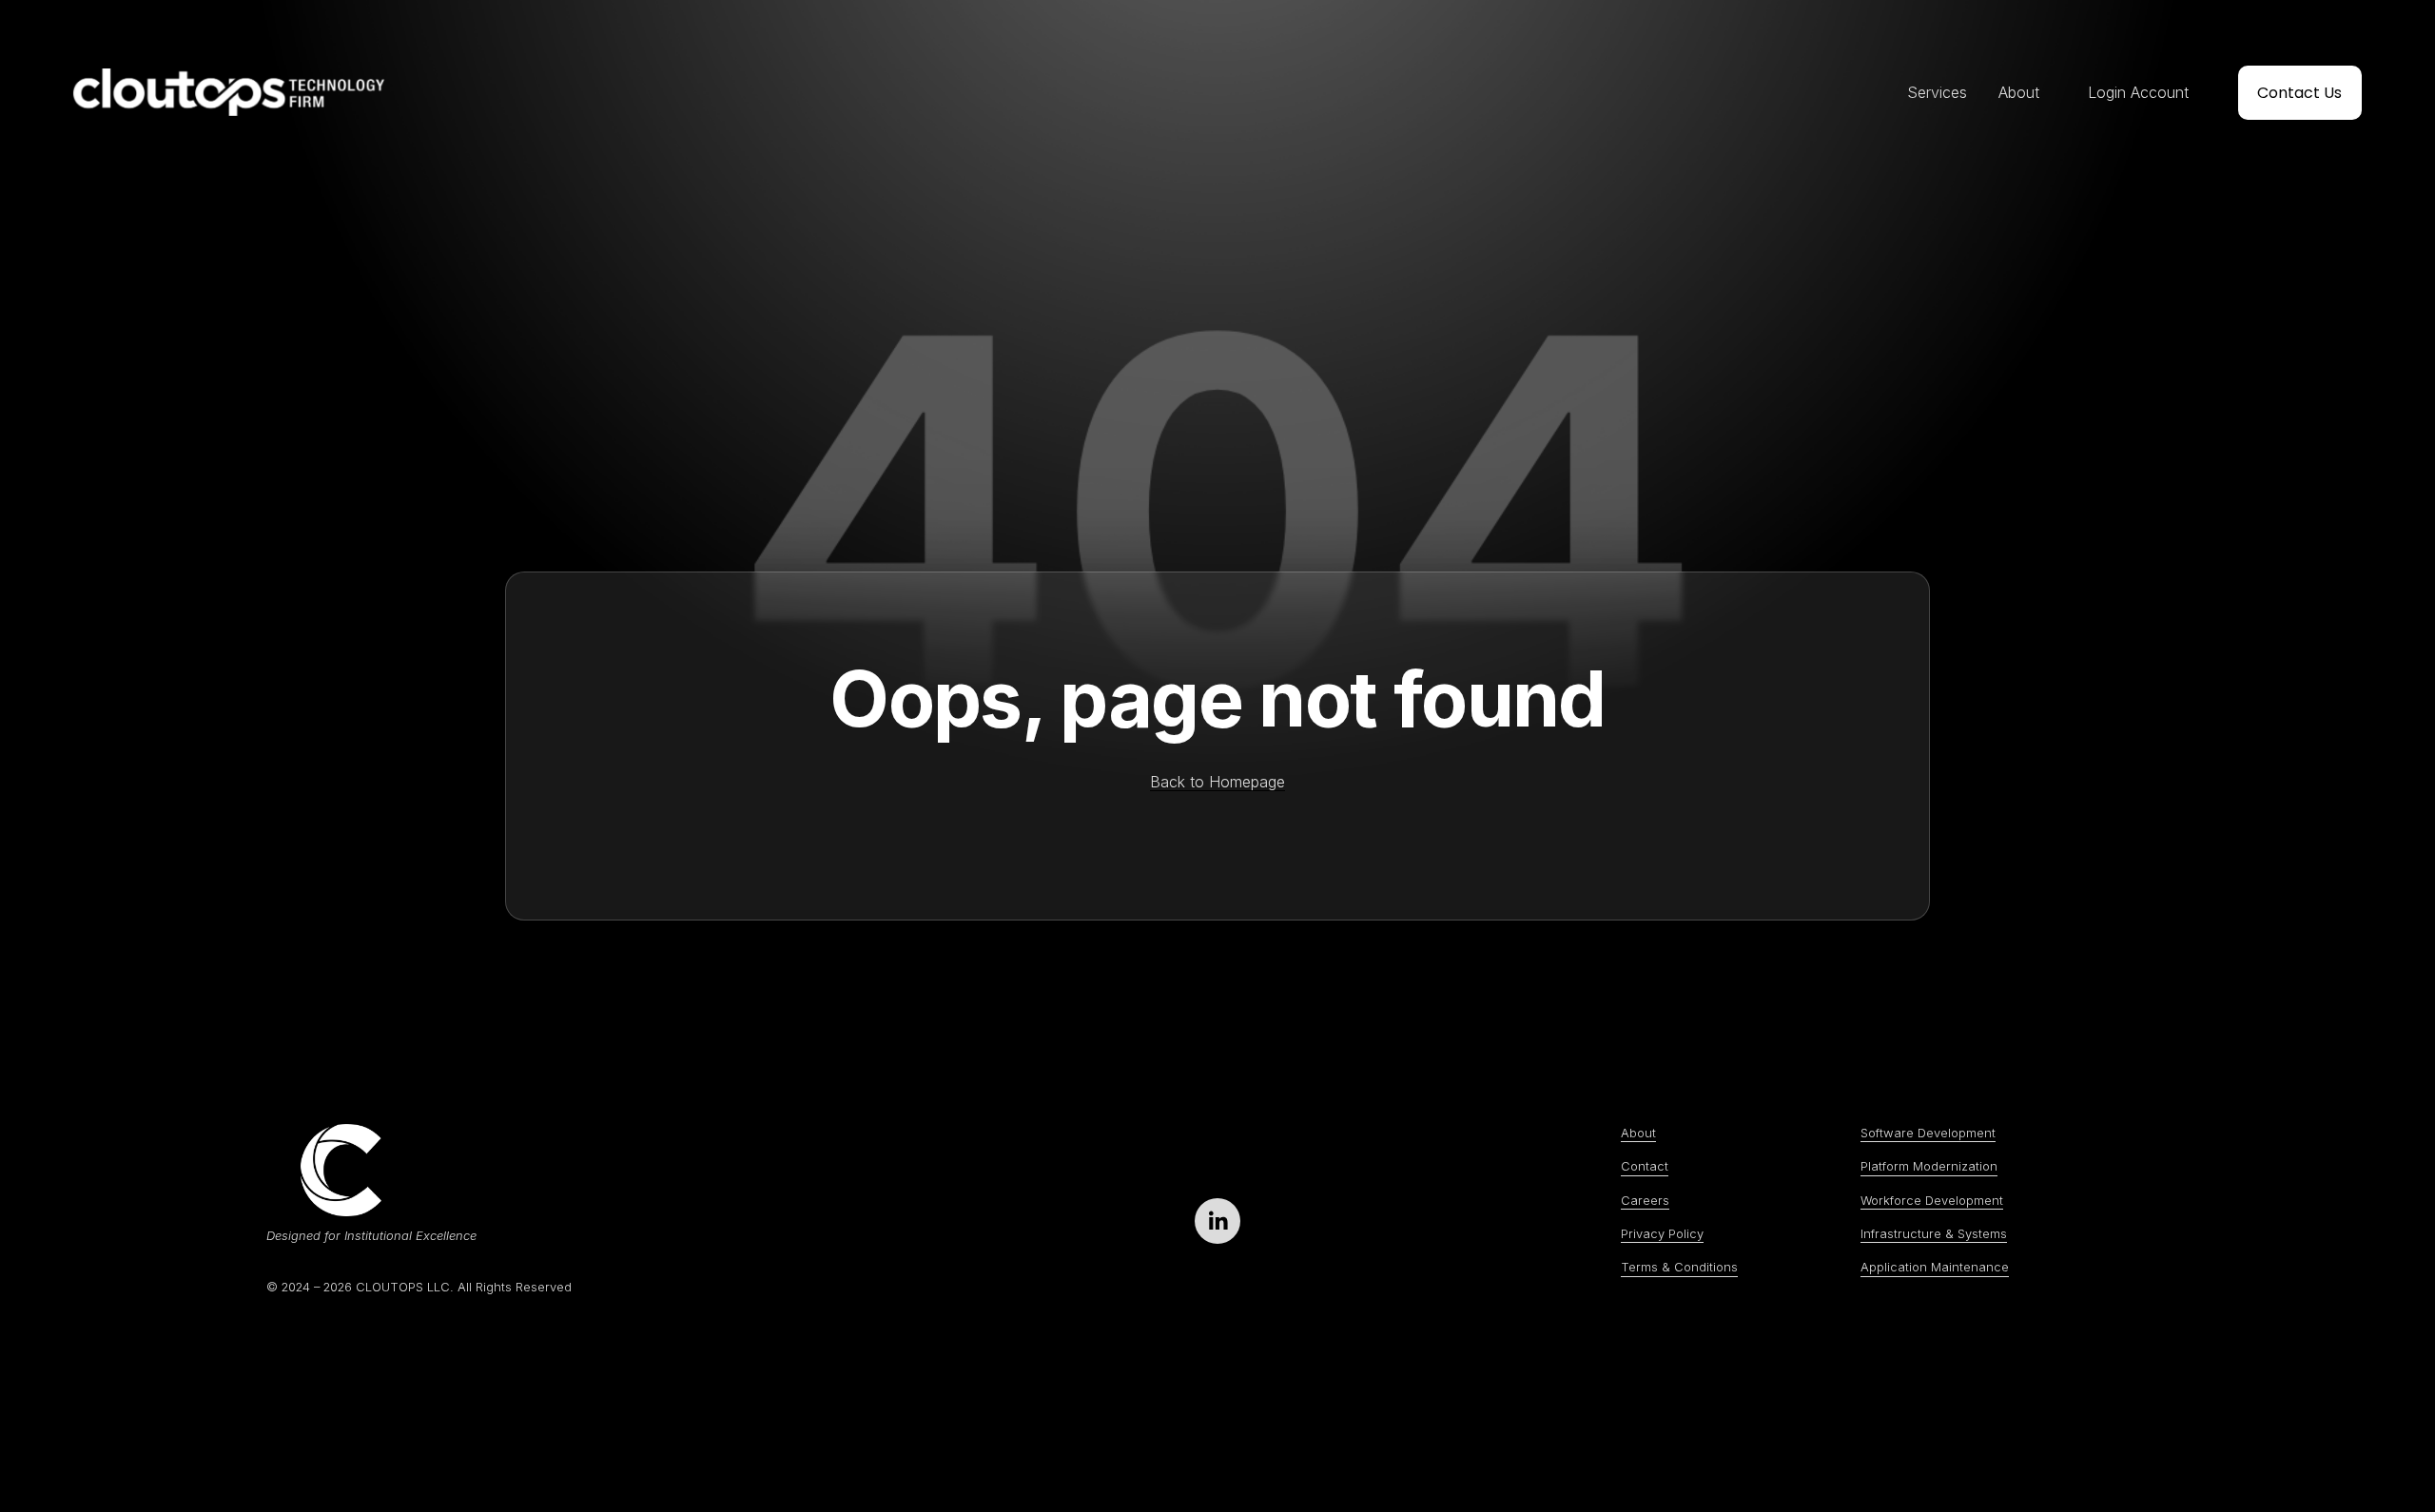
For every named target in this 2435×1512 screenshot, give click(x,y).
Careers (1645, 1200)
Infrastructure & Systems (1934, 1233)
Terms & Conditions (1679, 1267)
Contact (1645, 1166)
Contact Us (2299, 93)
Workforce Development (1932, 1200)
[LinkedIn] (1217, 1221)
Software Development (1928, 1133)
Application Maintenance (1935, 1267)
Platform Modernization (1929, 1166)
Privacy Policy (1662, 1233)
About (2019, 92)
